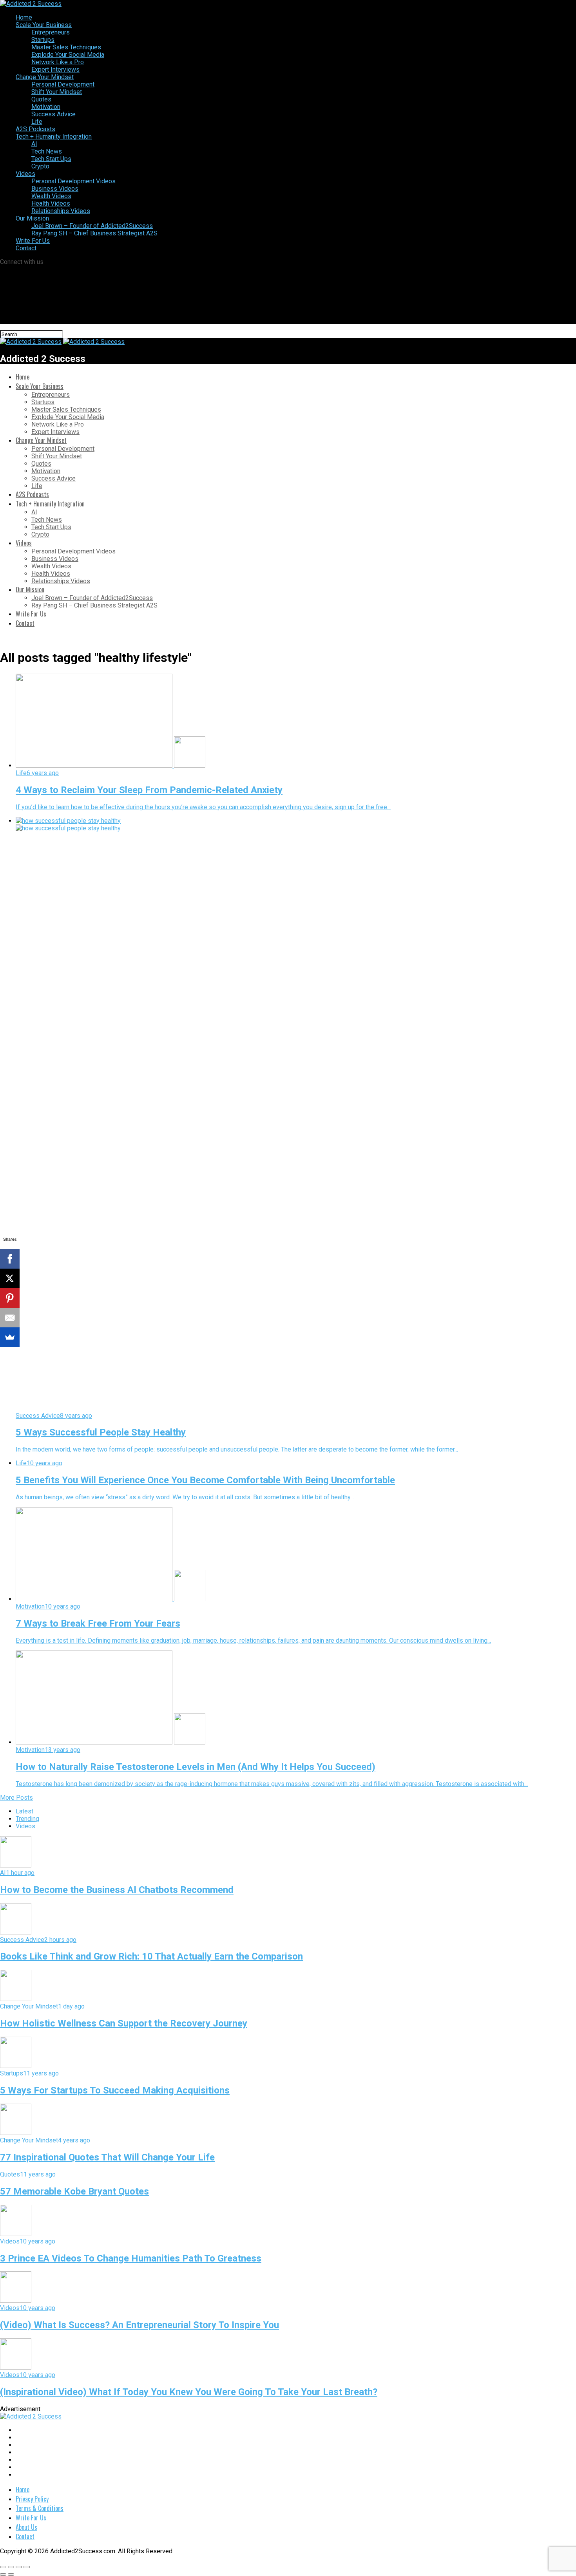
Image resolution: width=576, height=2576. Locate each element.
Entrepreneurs (51, 32)
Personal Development (63, 84)
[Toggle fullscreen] (19, 2567)
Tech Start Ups (51, 159)
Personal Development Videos (73, 181)
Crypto (40, 166)
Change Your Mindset (45, 77)
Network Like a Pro (58, 62)
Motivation (46, 107)
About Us (26, 2527)
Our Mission (32, 218)
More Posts (16, 1798)
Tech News (47, 151)
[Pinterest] (10, 1298)
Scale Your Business (44, 25)
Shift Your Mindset (57, 92)
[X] (10, 1278)
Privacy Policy (32, 2499)
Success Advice (53, 114)
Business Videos (55, 189)
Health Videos (51, 203)
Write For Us (33, 241)
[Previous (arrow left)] (3, 2574)
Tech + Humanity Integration (54, 136)
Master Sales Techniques (66, 47)
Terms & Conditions (40, 2508)
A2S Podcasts (35, 129)
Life (37, 122)
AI (34, 144)
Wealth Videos (51, 196)
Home (24, 17)
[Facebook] (10, 1259)
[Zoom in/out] (27, 2567)
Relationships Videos (61, 211)
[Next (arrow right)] (11, 2574)
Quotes (41, 99)
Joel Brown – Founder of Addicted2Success (92, 226)
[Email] (10, 1318)
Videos (25, 174)
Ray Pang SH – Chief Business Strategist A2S (94, 233)
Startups (43, 40)
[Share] (11, 2567)
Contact (26, 248)
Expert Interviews (55, 70)
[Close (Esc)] (3, 2567)
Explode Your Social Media (68, 55)
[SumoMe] (10, 1337)
